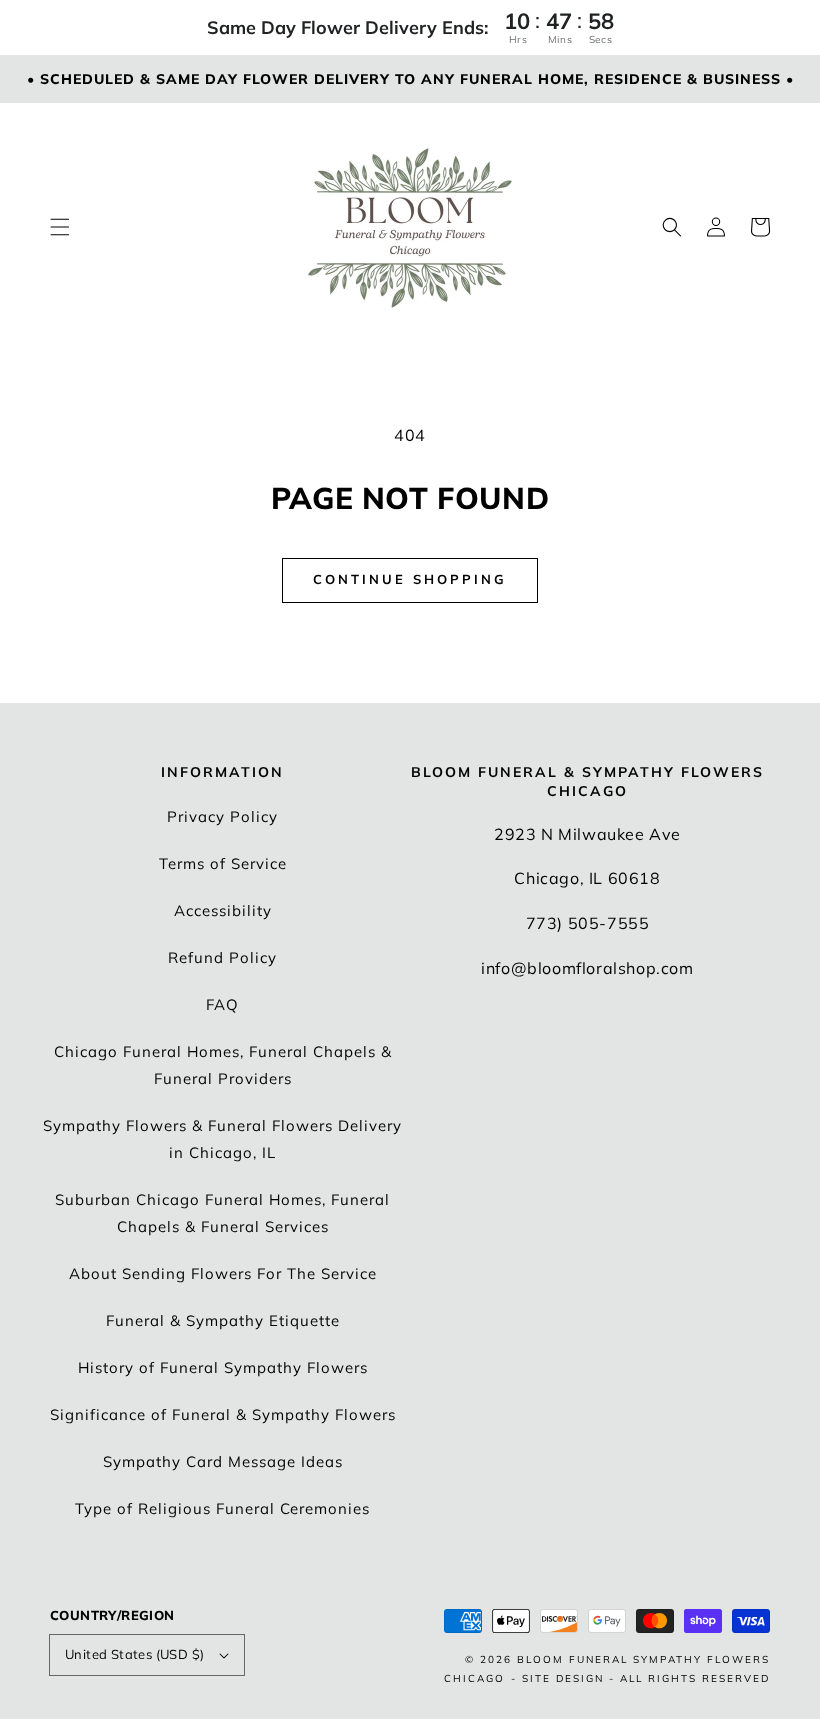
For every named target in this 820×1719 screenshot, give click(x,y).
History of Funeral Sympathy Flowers (223, 1367)
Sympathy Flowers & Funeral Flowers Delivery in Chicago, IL (222, 1139)
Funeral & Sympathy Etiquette (223, 1320)
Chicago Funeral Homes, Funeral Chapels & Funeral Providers (223, 1065)
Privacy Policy (222, 816)
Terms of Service (223, 863)
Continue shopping (410, 579)
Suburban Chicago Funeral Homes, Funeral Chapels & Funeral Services (222, 1213)
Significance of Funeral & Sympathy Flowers (223, 1414)
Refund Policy (222, 957)
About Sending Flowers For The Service (223, 1273)
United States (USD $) (134, 1654)
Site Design (563, 1678)
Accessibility (223, 910)
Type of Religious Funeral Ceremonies (222, 1508)
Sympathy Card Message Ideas (223, 1461)
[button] (60, 227)
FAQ (222, 1004)
